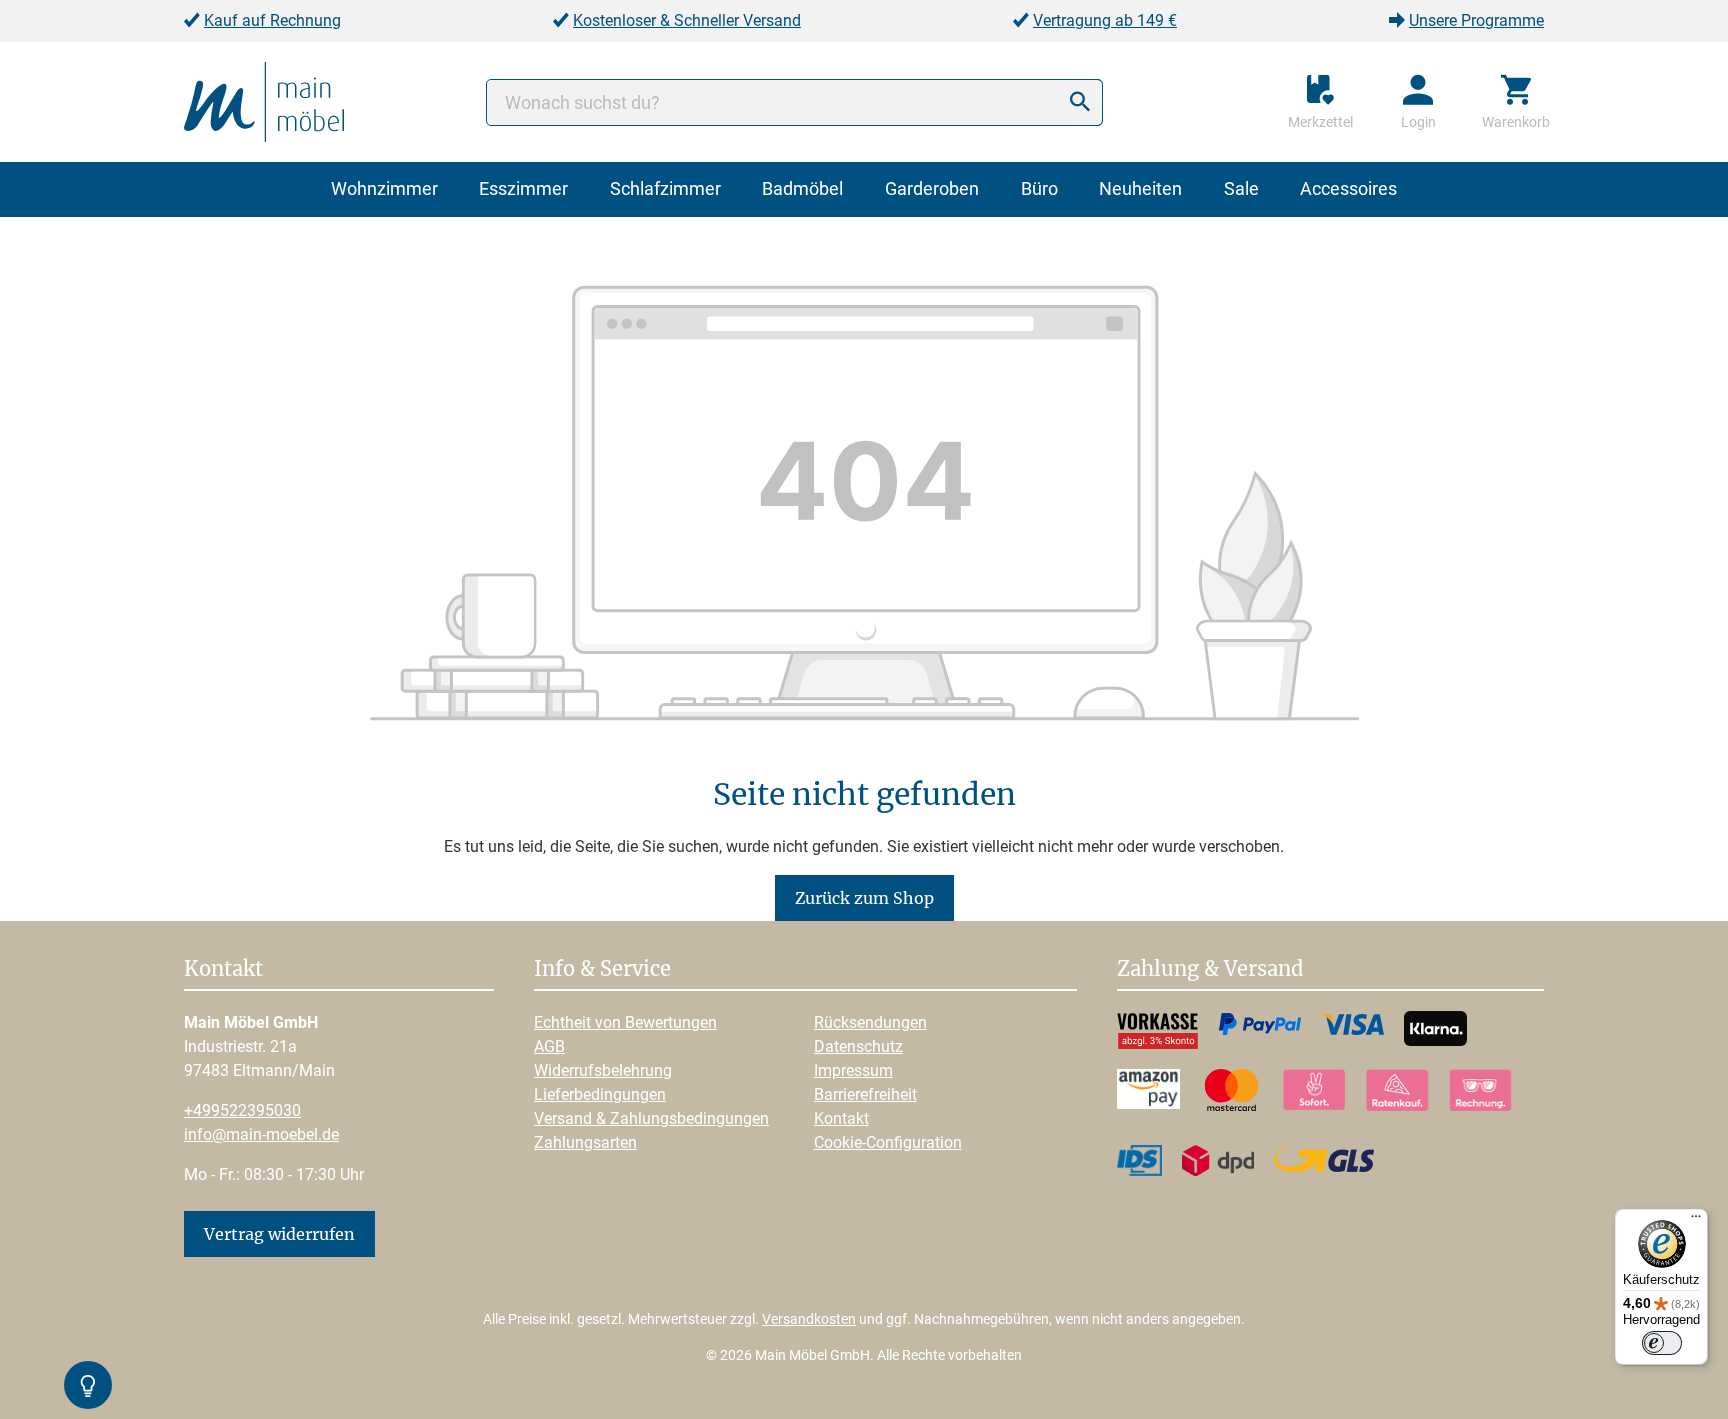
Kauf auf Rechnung (272, 20)
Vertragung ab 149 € (1105, 20)
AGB (549, 1046)
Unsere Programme (1476, 20)
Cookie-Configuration (888, 1142)
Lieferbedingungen (600, 1094)
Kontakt (841, 1118)
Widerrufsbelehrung (603, 1070)
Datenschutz (858, 1046)
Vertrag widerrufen (279, 1234)
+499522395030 (242, 1110)
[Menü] (1696, 1221)
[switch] (1662, 1343)
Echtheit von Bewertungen (625, 1022)
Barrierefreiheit (865, 1094)
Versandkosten (809, 1319)
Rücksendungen (870, 1022)
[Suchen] (1080, 102)
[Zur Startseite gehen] (264, 100)
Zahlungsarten (585, 1142)
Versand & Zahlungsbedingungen (651, 1118)
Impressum (853, 1070)
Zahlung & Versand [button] (1210, 970)
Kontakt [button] (223, 970)
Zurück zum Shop (864, 898)
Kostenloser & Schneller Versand (687, 20)
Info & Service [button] (602, 970)
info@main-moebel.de (261, 1134)
